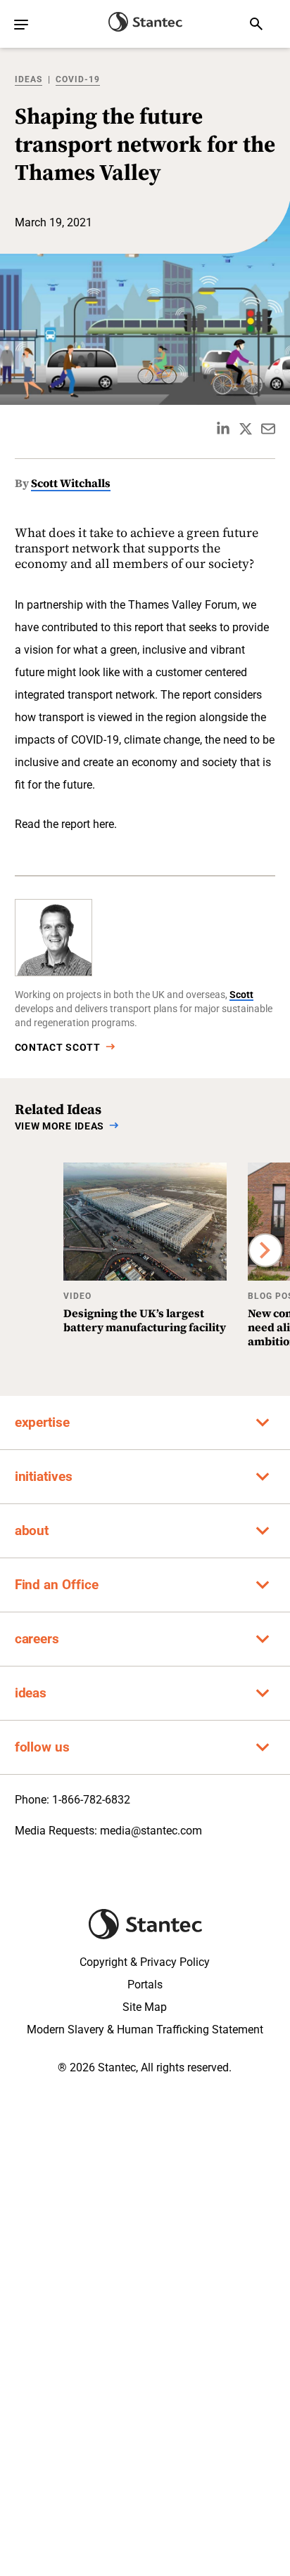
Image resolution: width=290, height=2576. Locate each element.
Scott (241, 995)
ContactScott (58, 1047)
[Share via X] (246, 429)
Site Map (145, 2007)
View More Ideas (60, 1126)
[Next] (265, 1250)
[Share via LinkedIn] (223, 429)
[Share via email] (268, 429)
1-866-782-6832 (91, 1800)
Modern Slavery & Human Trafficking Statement (145, 2030)
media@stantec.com (151, 1831)
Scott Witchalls (71, 483)
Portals (145, 1985)
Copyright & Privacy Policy (145, 1962)
